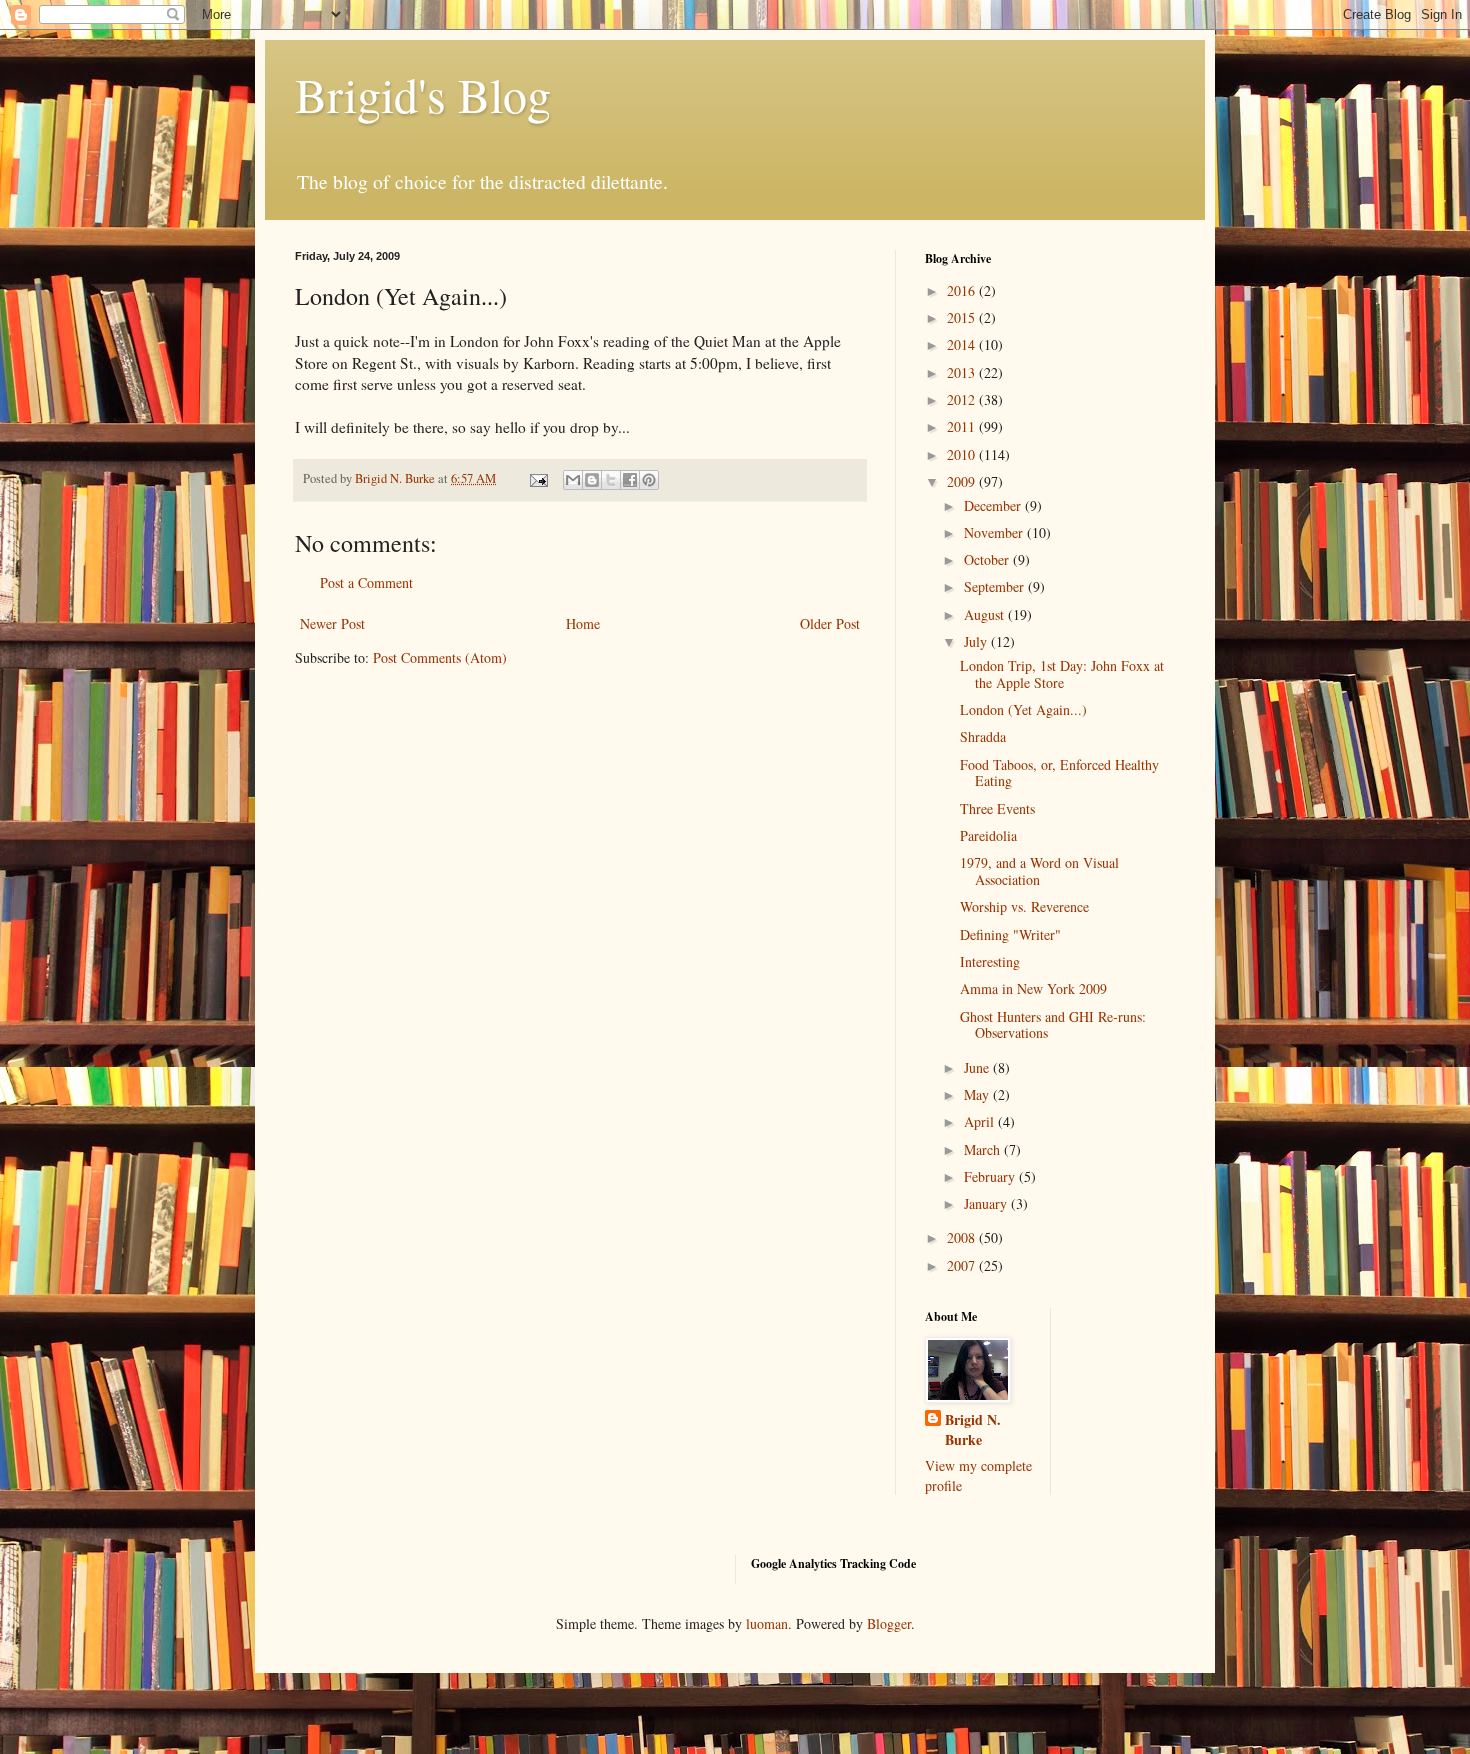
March (984, 1149)
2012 (963, 399)
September (996, 586)
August (986, 614)
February (991, 1176)
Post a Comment (366, 582)
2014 (963, 344)
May (978, 1094)
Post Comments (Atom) (440, 657)
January (987, 1203)
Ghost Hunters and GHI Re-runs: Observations (1053, 1025)
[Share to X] (611, 480)
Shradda (983, 736)
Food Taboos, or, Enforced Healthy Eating (1059, 773)
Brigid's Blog (423, 94)
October (988, 559)
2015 (963, 317)
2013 (963, 372)
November (995, 532)
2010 (963, 454)
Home (583, 623)
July (977, 641)
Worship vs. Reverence (1024, 906)
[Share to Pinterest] (649, 480)
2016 (963, 290)
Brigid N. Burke (973, 1429)
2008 (963, 1237)
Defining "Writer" (1010, 934)
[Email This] (573, 480)
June (978, 1067)
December (994, 505)
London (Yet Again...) (1023, 709)
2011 (963, 426)
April (981, 1121)
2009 (963, 481)
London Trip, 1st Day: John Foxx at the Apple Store (1062, 674)
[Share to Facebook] (630, 480)
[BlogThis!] (592, 480)
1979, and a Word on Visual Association (1039, 871)
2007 (963, 1265)
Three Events (997, 808)
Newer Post (332, 623)
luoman (767, 1623)
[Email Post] (537, 478)
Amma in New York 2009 (1033, 988)
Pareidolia (988, 835)
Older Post (830, 623)
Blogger (889, 1623)
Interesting (990, 961)
